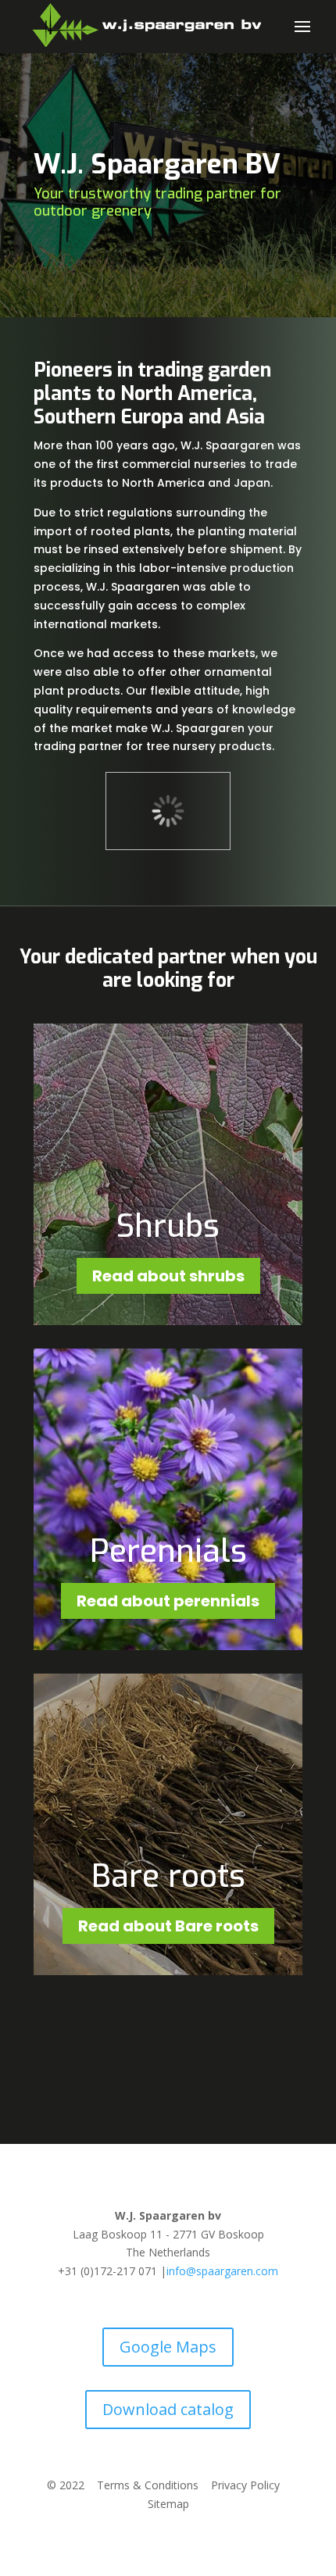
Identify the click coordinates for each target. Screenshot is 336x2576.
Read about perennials (168, 1601)
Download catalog (168, 2409)
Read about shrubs (168, 1276)
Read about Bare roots (168, 1926)
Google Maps (168, 2347)
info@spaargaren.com (222, 2271)
